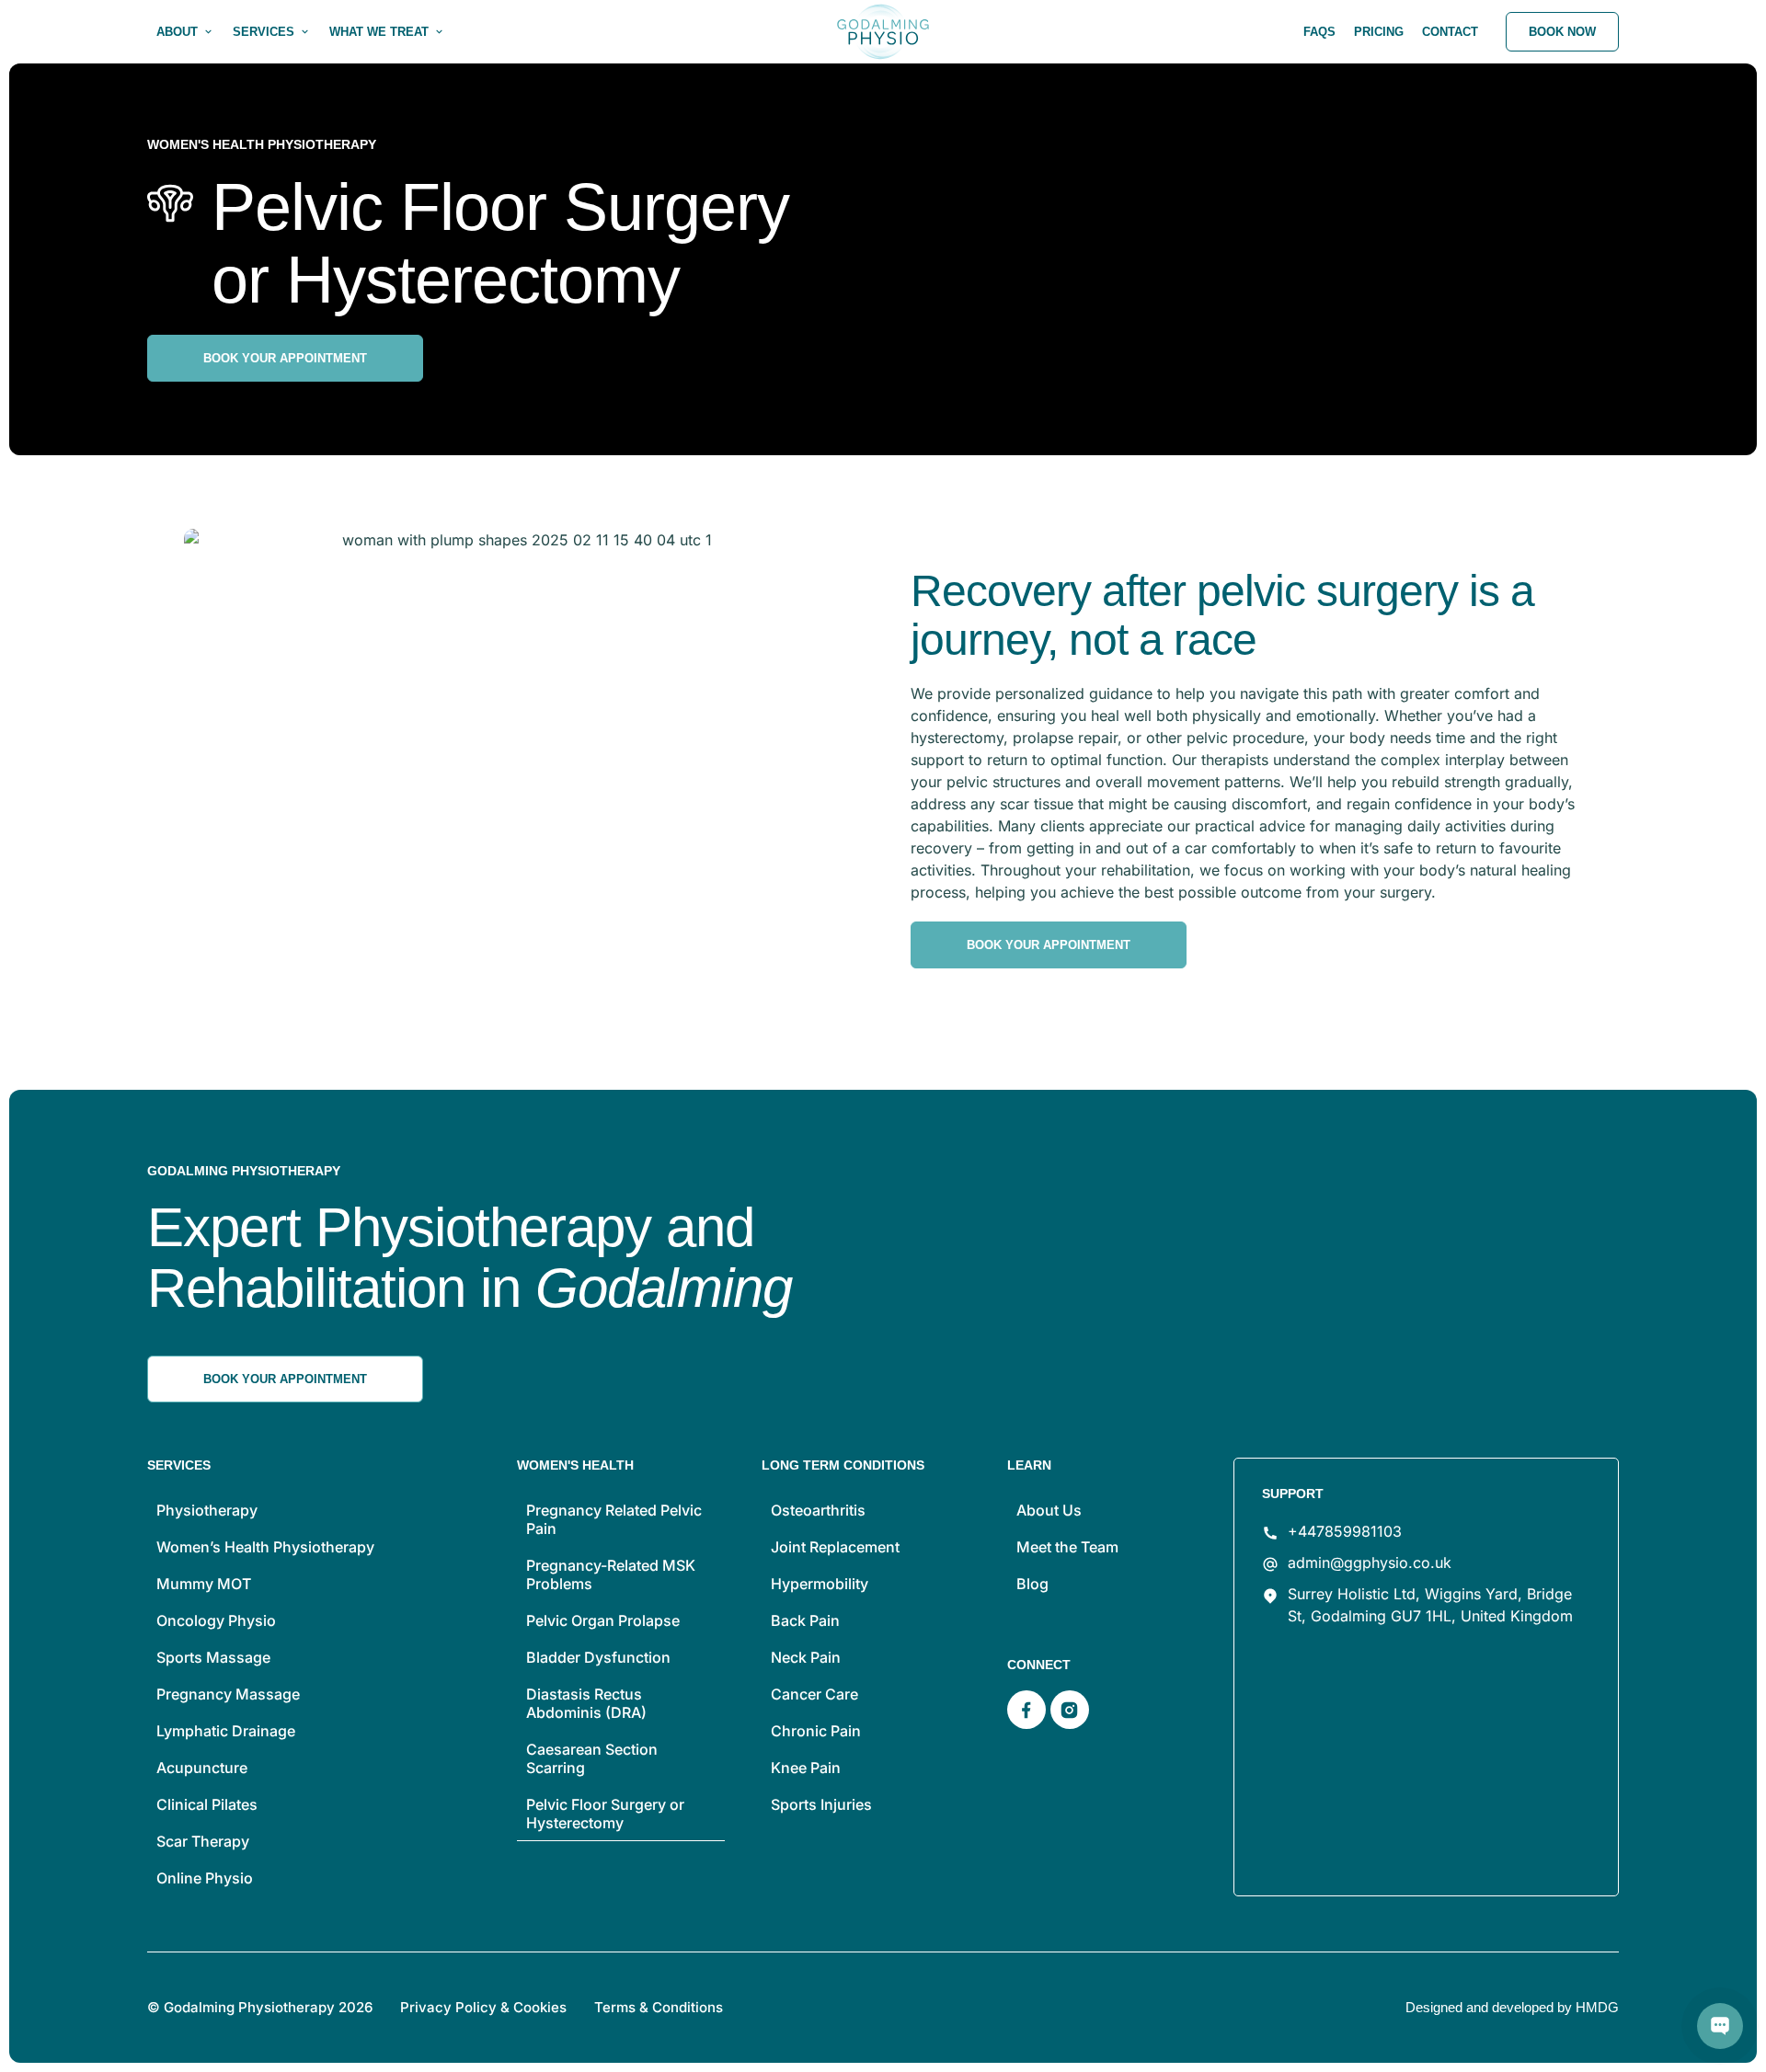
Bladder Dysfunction (598, 1657)
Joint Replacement (835, 1547)
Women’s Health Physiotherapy (265, 1547)
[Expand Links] (1720, 2026)
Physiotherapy (207, 1510)
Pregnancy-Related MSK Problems (611, 1574)
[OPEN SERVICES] (305, 32)
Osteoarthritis (818, 1510)
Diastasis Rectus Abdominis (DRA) (586, 1703)
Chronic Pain (816, 1731)
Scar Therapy (203, 1841)
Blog (1032, 1584)
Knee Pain (806, 1768)
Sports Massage (213, 1657)
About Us (1049, 1510)
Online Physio (205, 1878)
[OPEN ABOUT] (208, 32)
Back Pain (805, 1620)
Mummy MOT (204, 1584)
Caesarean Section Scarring (592, 1758)
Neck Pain (806, 1657)
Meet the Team (1067, 1547)
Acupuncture (202, 1768)
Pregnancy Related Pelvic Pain (614, 1519)
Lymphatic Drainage (226, 1731)
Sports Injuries (821, 1804)
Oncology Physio (216, 1620)
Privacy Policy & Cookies (483, 2007)
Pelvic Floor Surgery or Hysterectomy (605, 1814)
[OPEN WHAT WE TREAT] (439, 32)
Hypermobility (820, 1584)
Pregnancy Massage (228, 1694)
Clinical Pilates (207, 1804)
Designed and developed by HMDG (1512, 2007)
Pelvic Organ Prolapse (603, 1620)
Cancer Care (814, 1694)
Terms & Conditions (659, 2007)
